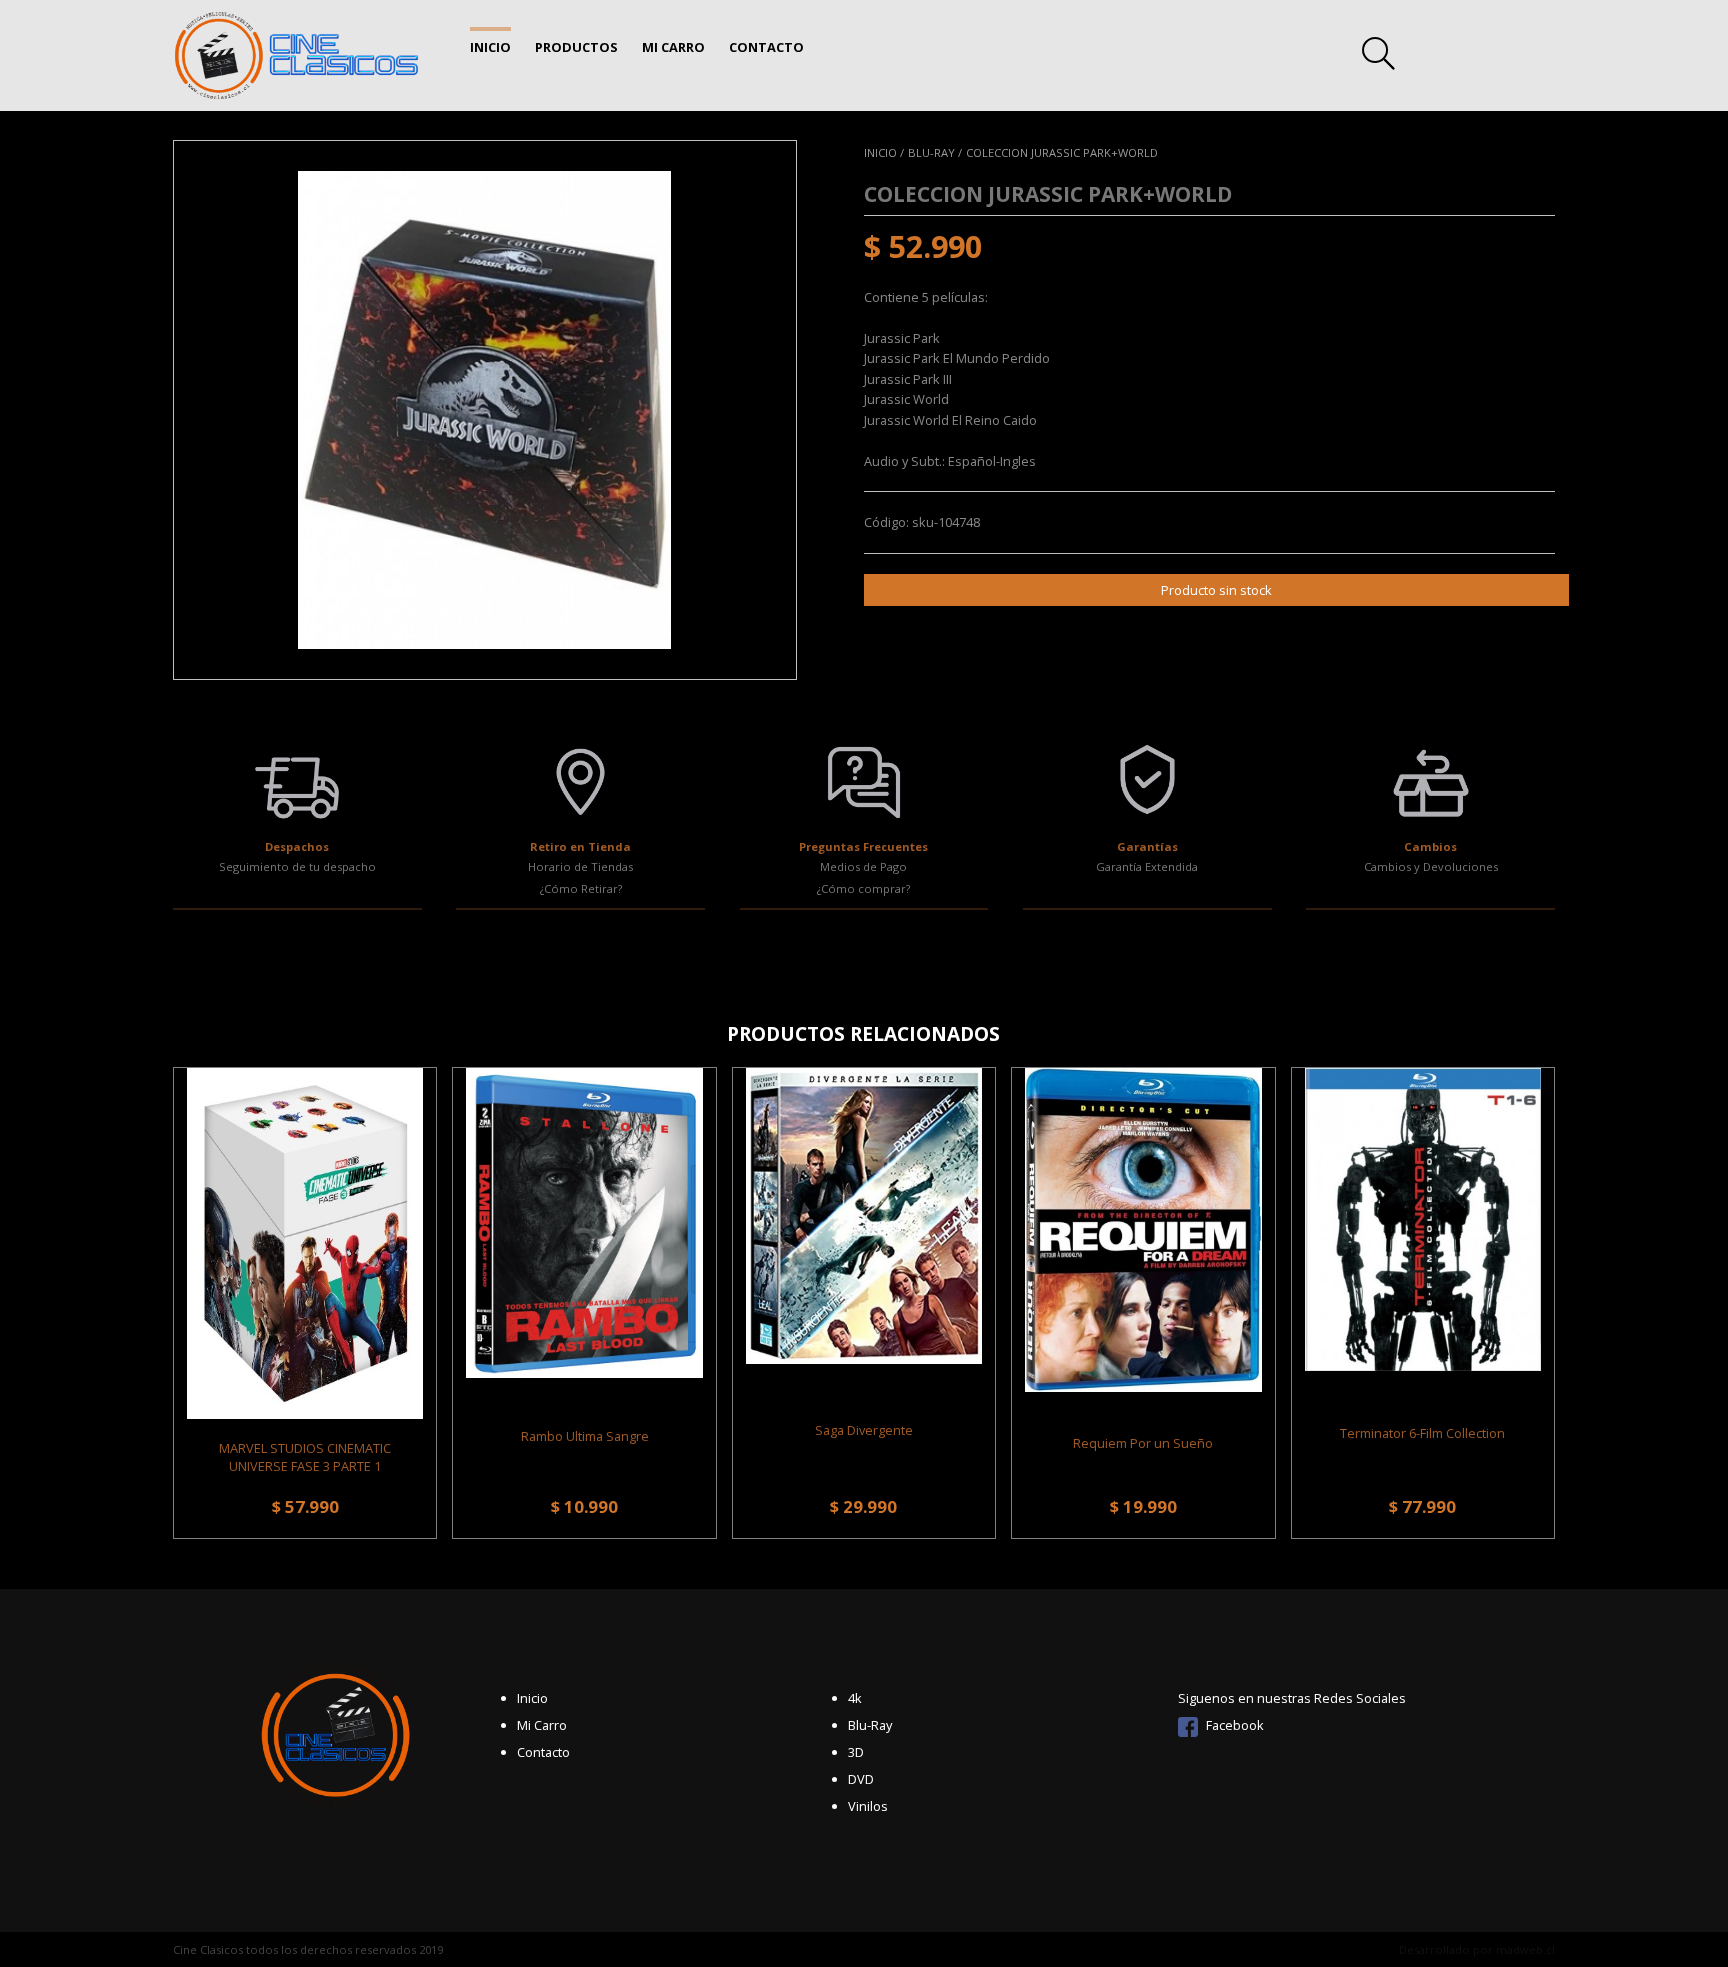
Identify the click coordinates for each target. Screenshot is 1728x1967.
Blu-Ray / (935, 152)
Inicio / (884, 152)
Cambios (1430, 846)
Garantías (1147, 846)
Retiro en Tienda (580, 846)
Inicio (490, 47)
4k (855, 1698)
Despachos (297, 846)
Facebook (1233, 1725)
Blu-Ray (870, 1725)
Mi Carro (673, 47)
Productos (576, 47)
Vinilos (868, 1806)
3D (856, 1752)
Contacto (766, 47)
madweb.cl (1525, 1949)
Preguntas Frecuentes (863, 846)
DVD (861, 1779)
